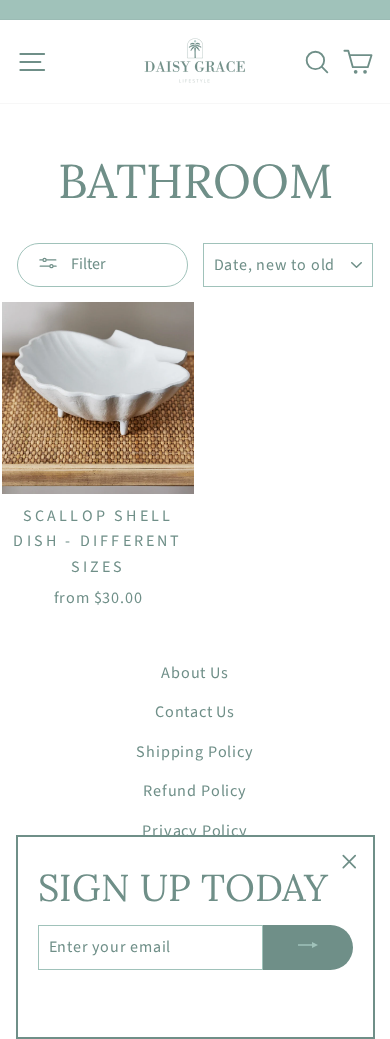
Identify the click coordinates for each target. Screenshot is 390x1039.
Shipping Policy (194, 751)
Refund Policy (195, 790)
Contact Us (195, 711)
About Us (194, 672)
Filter (87, 264)
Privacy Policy (194, 830)
